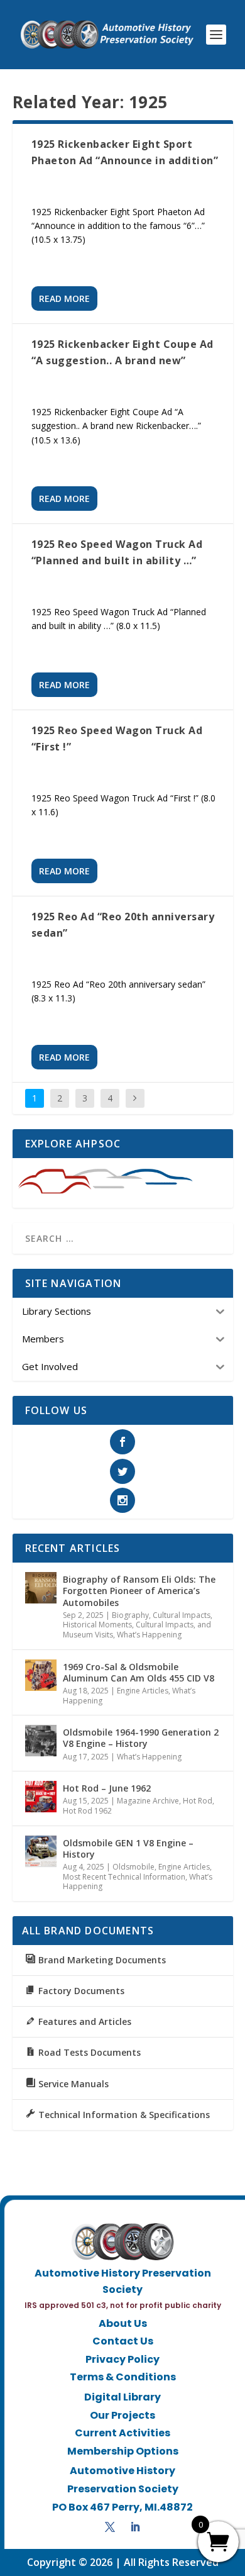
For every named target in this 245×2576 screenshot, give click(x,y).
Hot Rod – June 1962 (107, 1788)
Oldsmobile (133, 1867)
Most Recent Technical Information (124, 1877)
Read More (64, 298)
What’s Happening (149, 1635)
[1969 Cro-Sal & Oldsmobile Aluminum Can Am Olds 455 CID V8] (41, 1675)
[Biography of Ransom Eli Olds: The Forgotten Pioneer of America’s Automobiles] (41, 1588)
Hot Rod (198, 1801)
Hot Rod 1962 (87, 1811)
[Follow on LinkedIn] (135, 2527)
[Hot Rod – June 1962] (41, 1797)
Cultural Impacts (182, 1615)
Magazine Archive (148, 1801)
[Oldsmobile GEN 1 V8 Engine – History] (41, 1851)
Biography (130, 1615)
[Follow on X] (110, 2527)
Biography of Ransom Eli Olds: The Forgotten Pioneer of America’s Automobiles (139, 1591)
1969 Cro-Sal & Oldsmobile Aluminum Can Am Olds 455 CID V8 (139, 1672)
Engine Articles (143, 1691)
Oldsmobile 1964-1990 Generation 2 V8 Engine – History (141, 1738)
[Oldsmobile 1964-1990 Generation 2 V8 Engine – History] (41, 1741)
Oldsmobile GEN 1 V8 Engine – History (128, 1848)
